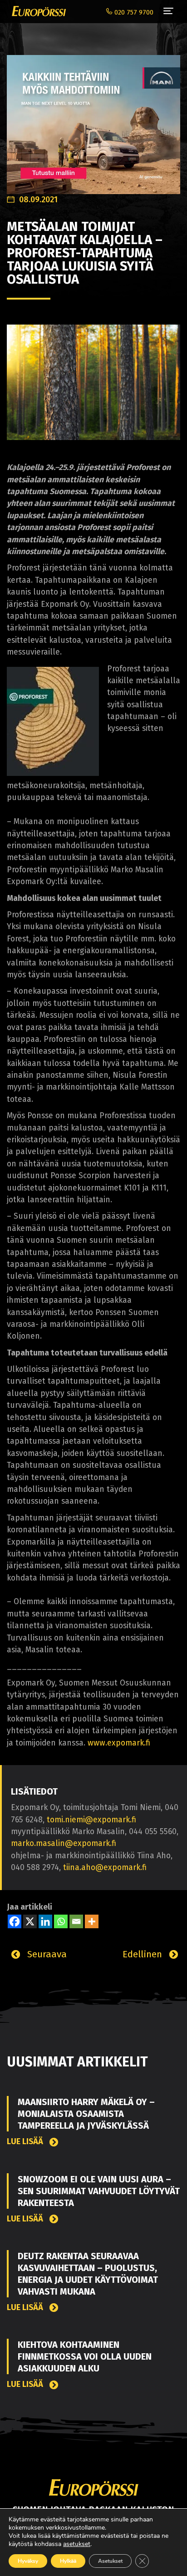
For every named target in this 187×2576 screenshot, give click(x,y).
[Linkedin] (45, 1921)
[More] (92, 1921)
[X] (30, 1921)
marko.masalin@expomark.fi (64, 1843)
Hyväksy (28, 2561)
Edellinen (144, 1954)
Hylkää (68, 2561)
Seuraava (46, 1954)
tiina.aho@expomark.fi (105, 1868)
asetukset (77, 2544)
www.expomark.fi (119, 1743)
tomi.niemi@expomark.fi (91, 1820)
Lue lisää (26, 2142)
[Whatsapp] (61, 1921)
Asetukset (110, 2561)
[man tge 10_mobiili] (93, 120)
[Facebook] (15, 1921)
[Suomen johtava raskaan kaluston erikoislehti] (37, 11)
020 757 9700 (133, 13)
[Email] (76, 1921)
